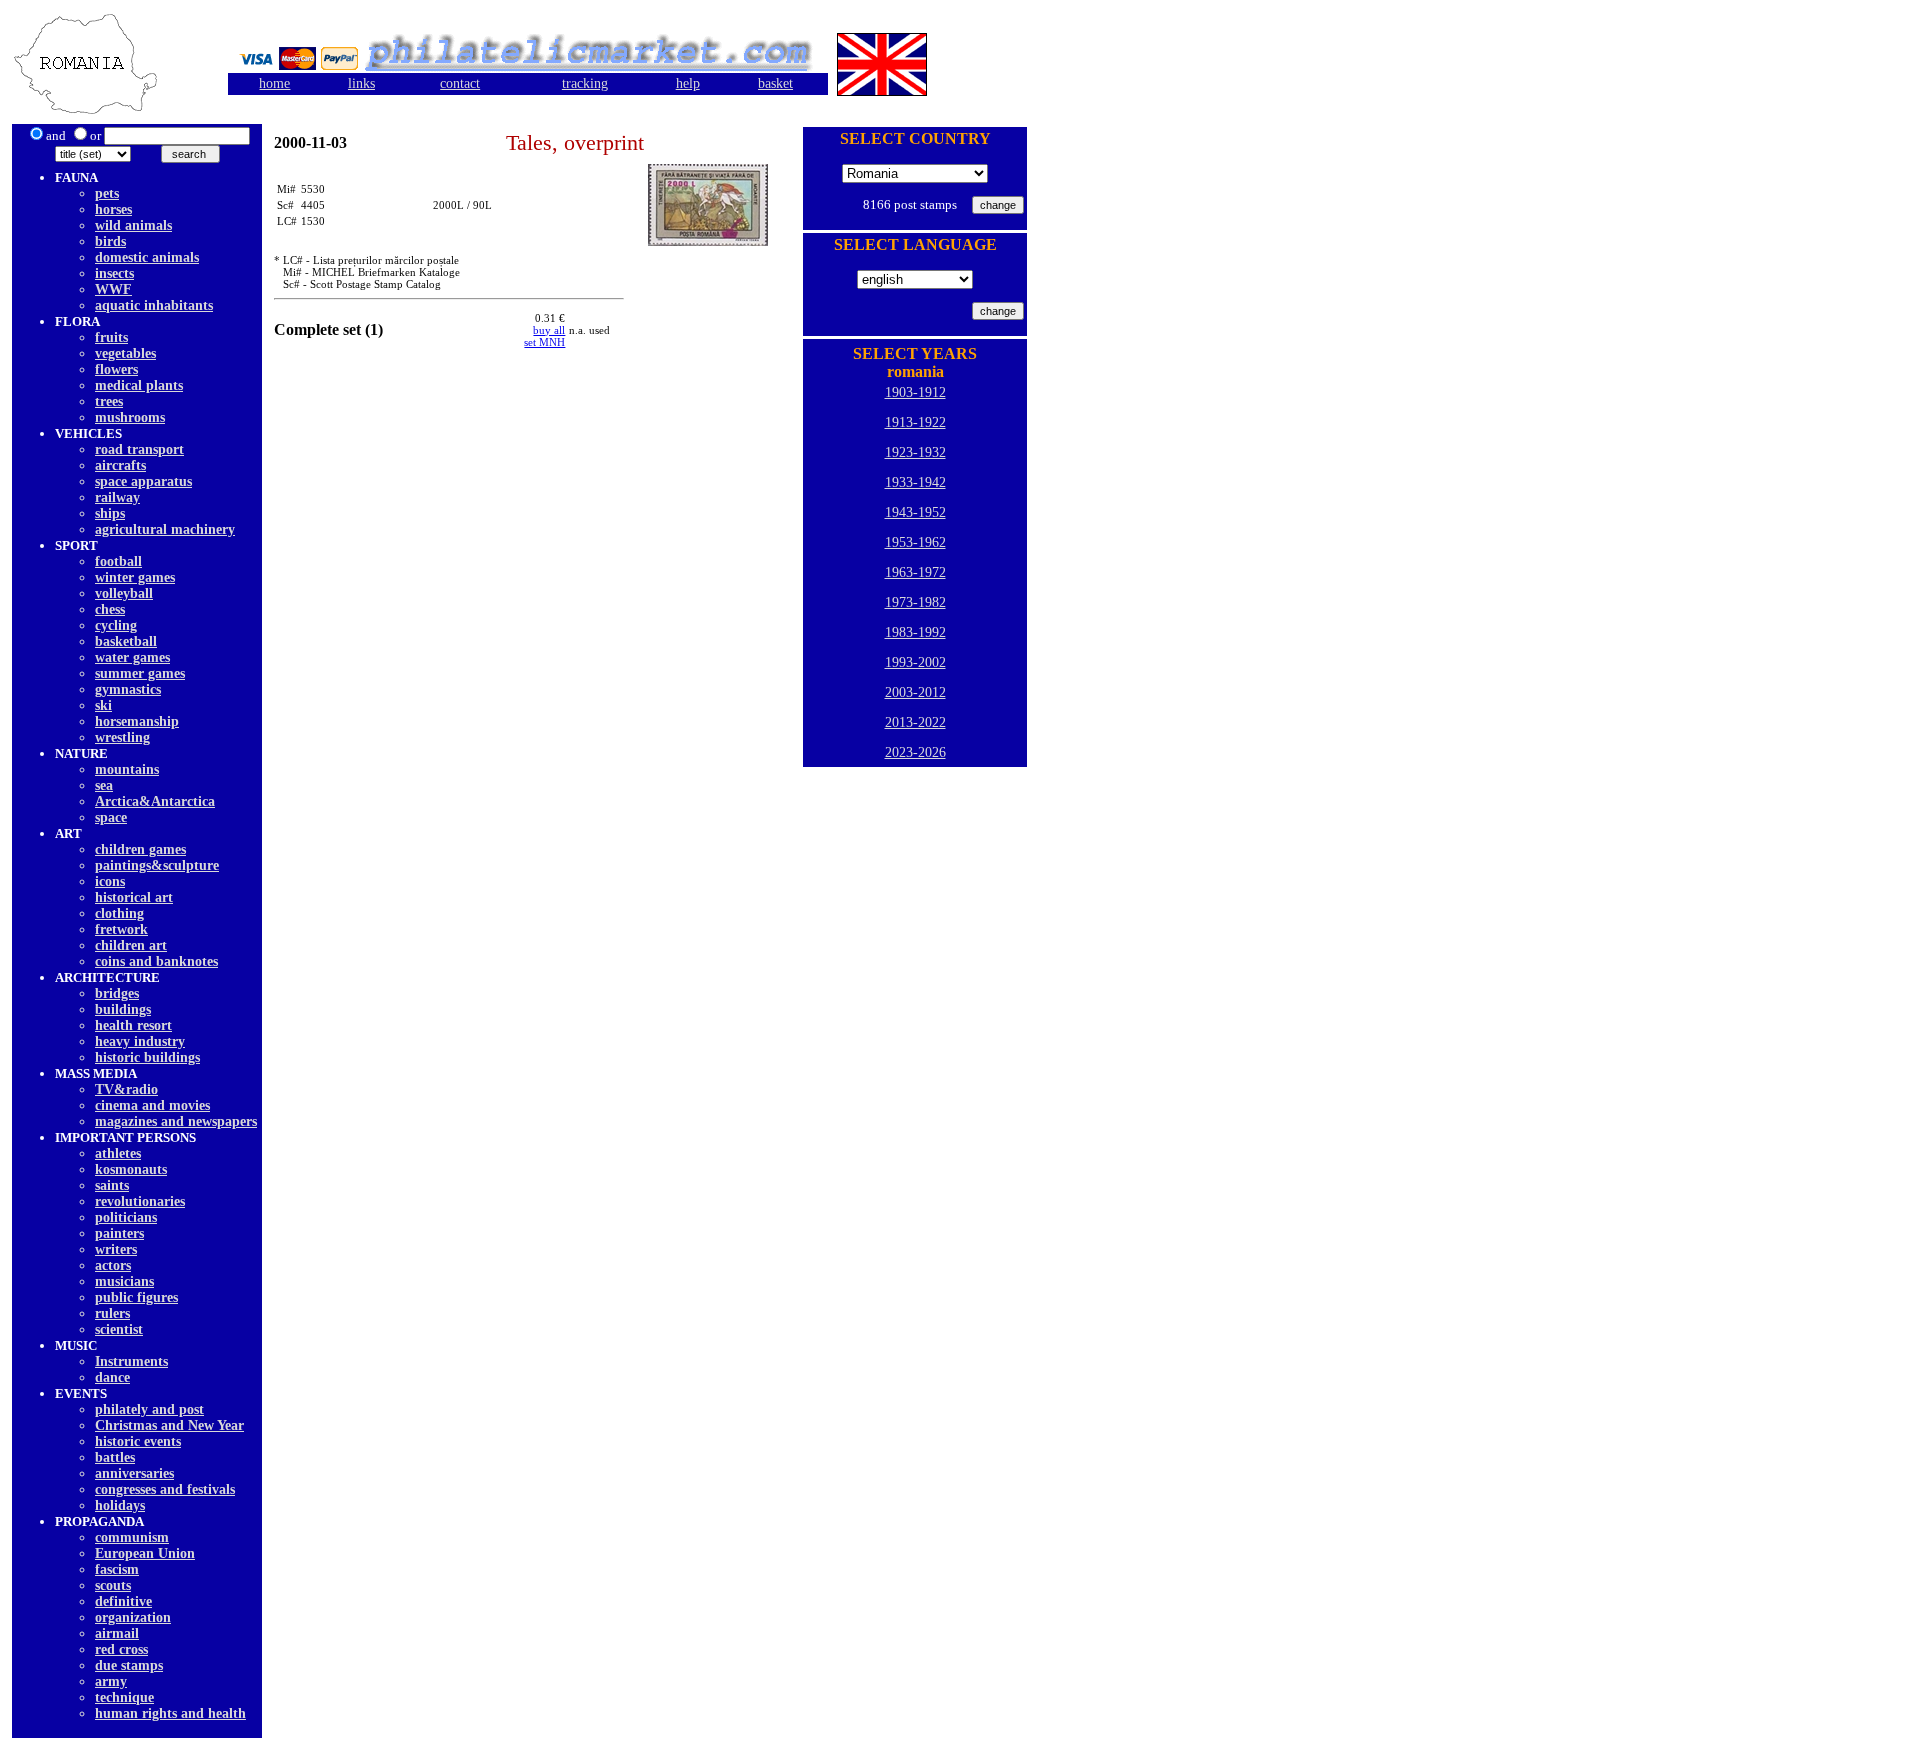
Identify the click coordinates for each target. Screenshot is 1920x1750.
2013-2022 (915, 722)
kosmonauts (131, 1169)
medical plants (139, 385)
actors (113, 1265)
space (111, 817)
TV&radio (126, 1089)
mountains (127, 769)
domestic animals (147, 257)
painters (119, 1233)
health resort (133, 1025)
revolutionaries (140, 1201)
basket (775, 83)
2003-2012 (915, 692)
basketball (126, 641)
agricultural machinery (165, 529)
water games (132, 657)
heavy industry (140, 1041)
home (274, 83)
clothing (119, 913)
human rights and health (170, 1713)
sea (104, 785)
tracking (585, 83)
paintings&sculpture (157, 865)
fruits (111, 337)
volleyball (124, 593)
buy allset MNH (544, 336)
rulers (112, 1313)
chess (110, 609)
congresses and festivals (165, 1489)
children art (131, 945)
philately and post (149, 1409)
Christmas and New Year (169, 1425)
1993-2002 (915, 662)
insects (114, 273)
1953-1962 (915, 542)
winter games (135, 577)
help (688, 83)
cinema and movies (152, 1105)
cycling (116, 625)
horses (113, 209)
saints (112, 1185)
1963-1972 (915, 572)
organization (133, 1617)
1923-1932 (915, 452)
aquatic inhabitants (154, 305)
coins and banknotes (156, 961)
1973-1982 (915, 602)
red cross (121, 1649)
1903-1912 (915, 392)
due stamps (129, 1665)
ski (103, 705)
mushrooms (130, 417)
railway (117, 497)
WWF (113, 289)
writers (116, 1249)
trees (109, 401)
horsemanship (137, 721)
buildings (123, 1009)
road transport (139, 449)
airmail (117, 1633)
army (111, 1681)
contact (460, 83)
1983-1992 (915, 632)
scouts (113, 1585)
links (361, 83)
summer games (140, 673)
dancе (112, 1377)
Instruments (131, 1361)
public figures (136, 1297)
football (118, 561)
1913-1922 (915, 422)
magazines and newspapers (176, 1121)
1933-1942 (915, 482)
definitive (123, 1601)
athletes (118, 1153)
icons (110, 881)
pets (107, 193)
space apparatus (143, 481)
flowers (116, 369)
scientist (119, 1329)
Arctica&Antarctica (155, 801)
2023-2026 (915, 752)
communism (132, 1537)
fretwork (121, 929)
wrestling (122, 737)
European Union (145, 1553)
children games (140, 849)
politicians (126, 1217)
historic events (138, 1441)
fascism (117, 1569)
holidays (120, 1505)
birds (110, 241)
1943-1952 (915, 512)
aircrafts (120, 465)
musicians (124, 1281)
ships (110, 513)
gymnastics (128, 689)
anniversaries (134, 1473)
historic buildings (147, 1057)
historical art (134, 897)
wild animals (133, 225)
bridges (117, 993)
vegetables (125, 353)
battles (115, 1457)
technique (124, 1697)
